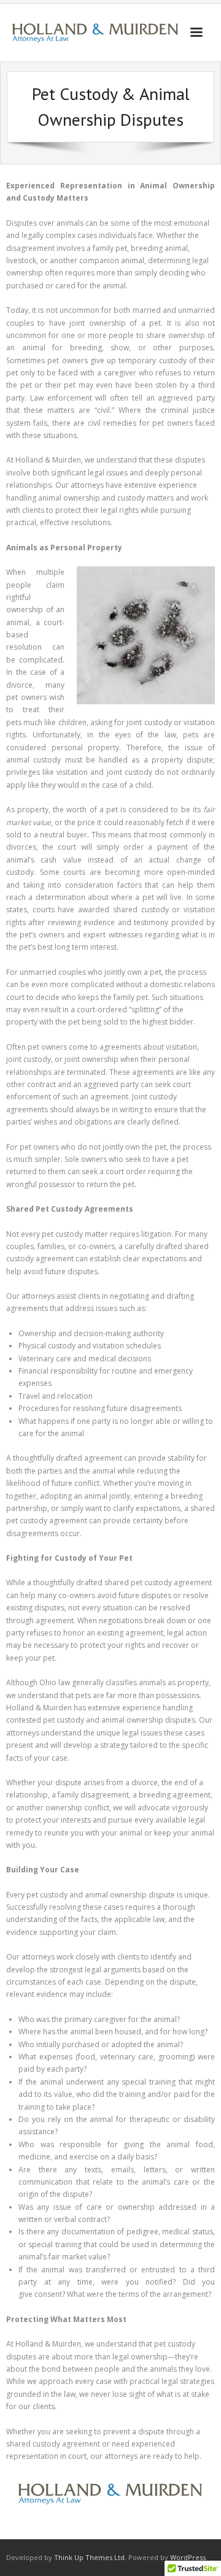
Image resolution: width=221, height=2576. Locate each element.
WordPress (188, 2557)
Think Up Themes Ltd (89, 2557)
